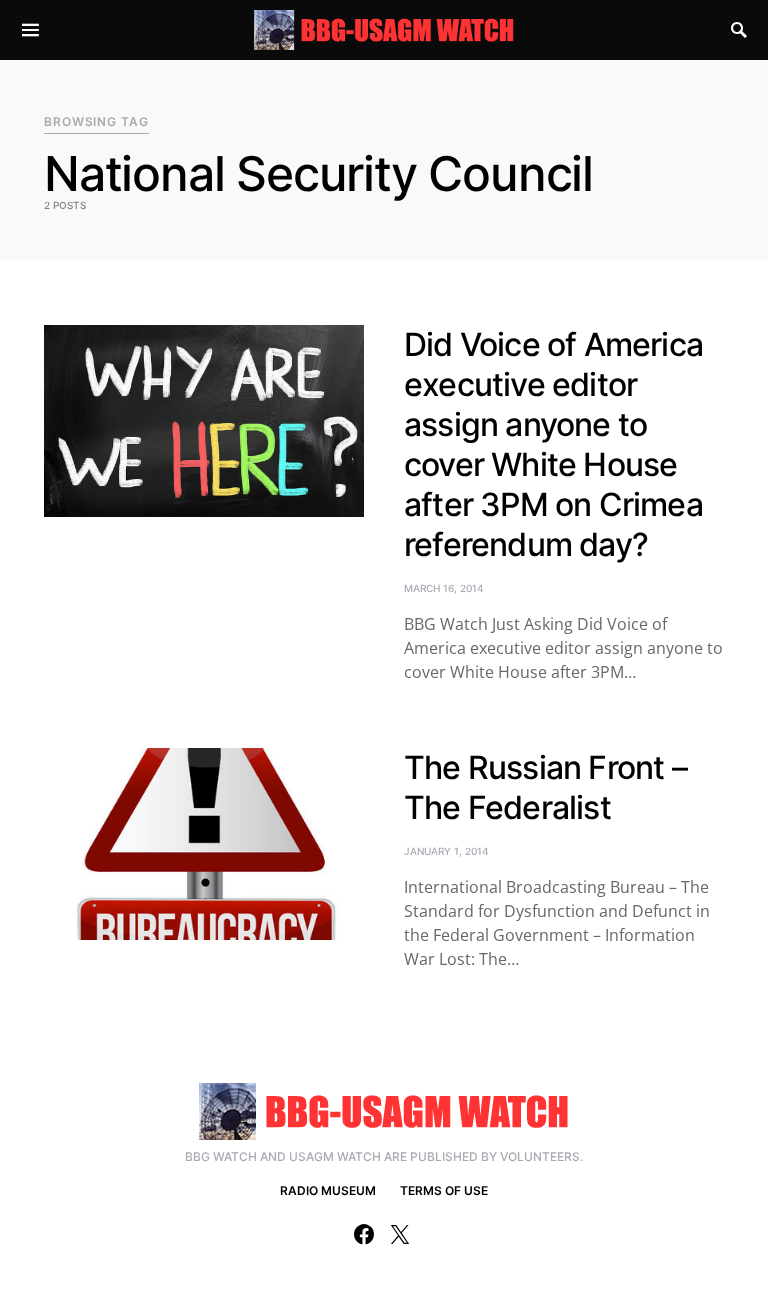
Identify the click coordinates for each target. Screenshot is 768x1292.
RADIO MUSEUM (328, 1190)
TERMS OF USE (444, 1190)
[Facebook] (364, 1234)
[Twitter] (400, 1234)
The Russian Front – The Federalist (545, 787)
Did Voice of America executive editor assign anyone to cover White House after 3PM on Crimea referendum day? (553, 444)
